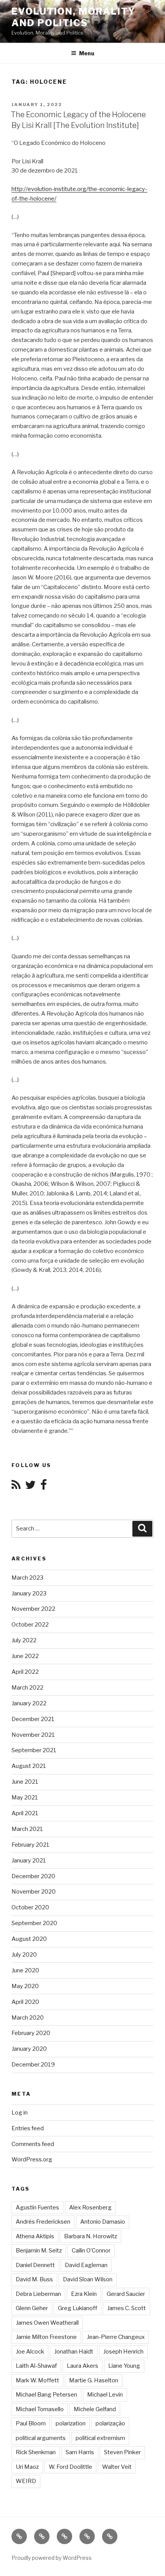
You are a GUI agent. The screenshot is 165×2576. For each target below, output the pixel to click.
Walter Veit (117, 2467)
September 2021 (34, 1750)
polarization (71, 2423)
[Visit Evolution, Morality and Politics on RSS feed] (16, 1487)
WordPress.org (32, 2159)
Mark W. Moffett (37, 2380)
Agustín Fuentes (37, 2208)
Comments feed (33, 2144)
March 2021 (27, 1829)
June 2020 (25, 1970)
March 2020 (28, 2018)
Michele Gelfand (95, 2409)
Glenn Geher (32, 2308)
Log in (20, 2113)
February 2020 (31, 2033)
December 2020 (33, 1876)
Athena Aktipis (35, 2236)
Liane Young (124, 2366)
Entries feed (28, 2128)
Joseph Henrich (123, 2352)
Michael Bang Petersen (46, 2395)
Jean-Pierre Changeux (116, 2337)
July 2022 (24, 1640)
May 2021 (25, 1798)
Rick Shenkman (36, 2452)
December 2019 (33, 2065)
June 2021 (25, 1782)
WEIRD (26, 2481)
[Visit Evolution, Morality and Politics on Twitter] (30, 1487)
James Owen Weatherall (47, 2323)
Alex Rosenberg (90, 2208)
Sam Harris (80, 2452)
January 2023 (29, 1593)
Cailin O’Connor (91, 2251)
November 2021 (33, 1735)
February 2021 (31, 1845)
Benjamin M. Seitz (39, 2251)
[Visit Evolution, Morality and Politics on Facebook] (44, 1487)
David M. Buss (34, 2279)
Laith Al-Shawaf (36, 2366)
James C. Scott (126, 2308)
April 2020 (25, 2002)
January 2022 (29, 1703)
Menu (87, 53)
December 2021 (33, 1719)
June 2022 (25, 1656)
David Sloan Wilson (88, 2279)
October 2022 (30, 1625)
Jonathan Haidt (74, 2352)
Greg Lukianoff (78, 2308)
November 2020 (34, 1892)
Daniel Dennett (35, 2265)
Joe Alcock (30, 2352)
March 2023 (27, 1578)
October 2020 (30, 1907)
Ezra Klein (84, 2294)
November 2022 (33, 1609)
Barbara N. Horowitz (91, 2236)
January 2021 (29, 1861)
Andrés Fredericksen (43, 2222)
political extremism (100, 2438)
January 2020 (29, 2049)
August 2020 (29, 1939)
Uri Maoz (27, 2467)
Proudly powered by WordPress (52, 2558)
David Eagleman (86, 2265)
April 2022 (25, 1672)
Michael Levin (105, 2395)
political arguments (41, 2438)
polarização (110, 2423)
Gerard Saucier (126, 2294)
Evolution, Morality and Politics (73, 17)
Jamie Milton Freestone (46, 2337)
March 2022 (27, 1688)
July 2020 (24, 1955)
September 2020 (34, 1923)
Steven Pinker (122, 2452)
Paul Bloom (31, 2423)
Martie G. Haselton (94, 2380)
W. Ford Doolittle (70, 2467)
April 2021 (25, 1813)
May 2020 (25, 1986)
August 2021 (29, 1766)
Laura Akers (82, 2366)
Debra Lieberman (38, 2294)
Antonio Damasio (103, 2222)
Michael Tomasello (40, 2409)
